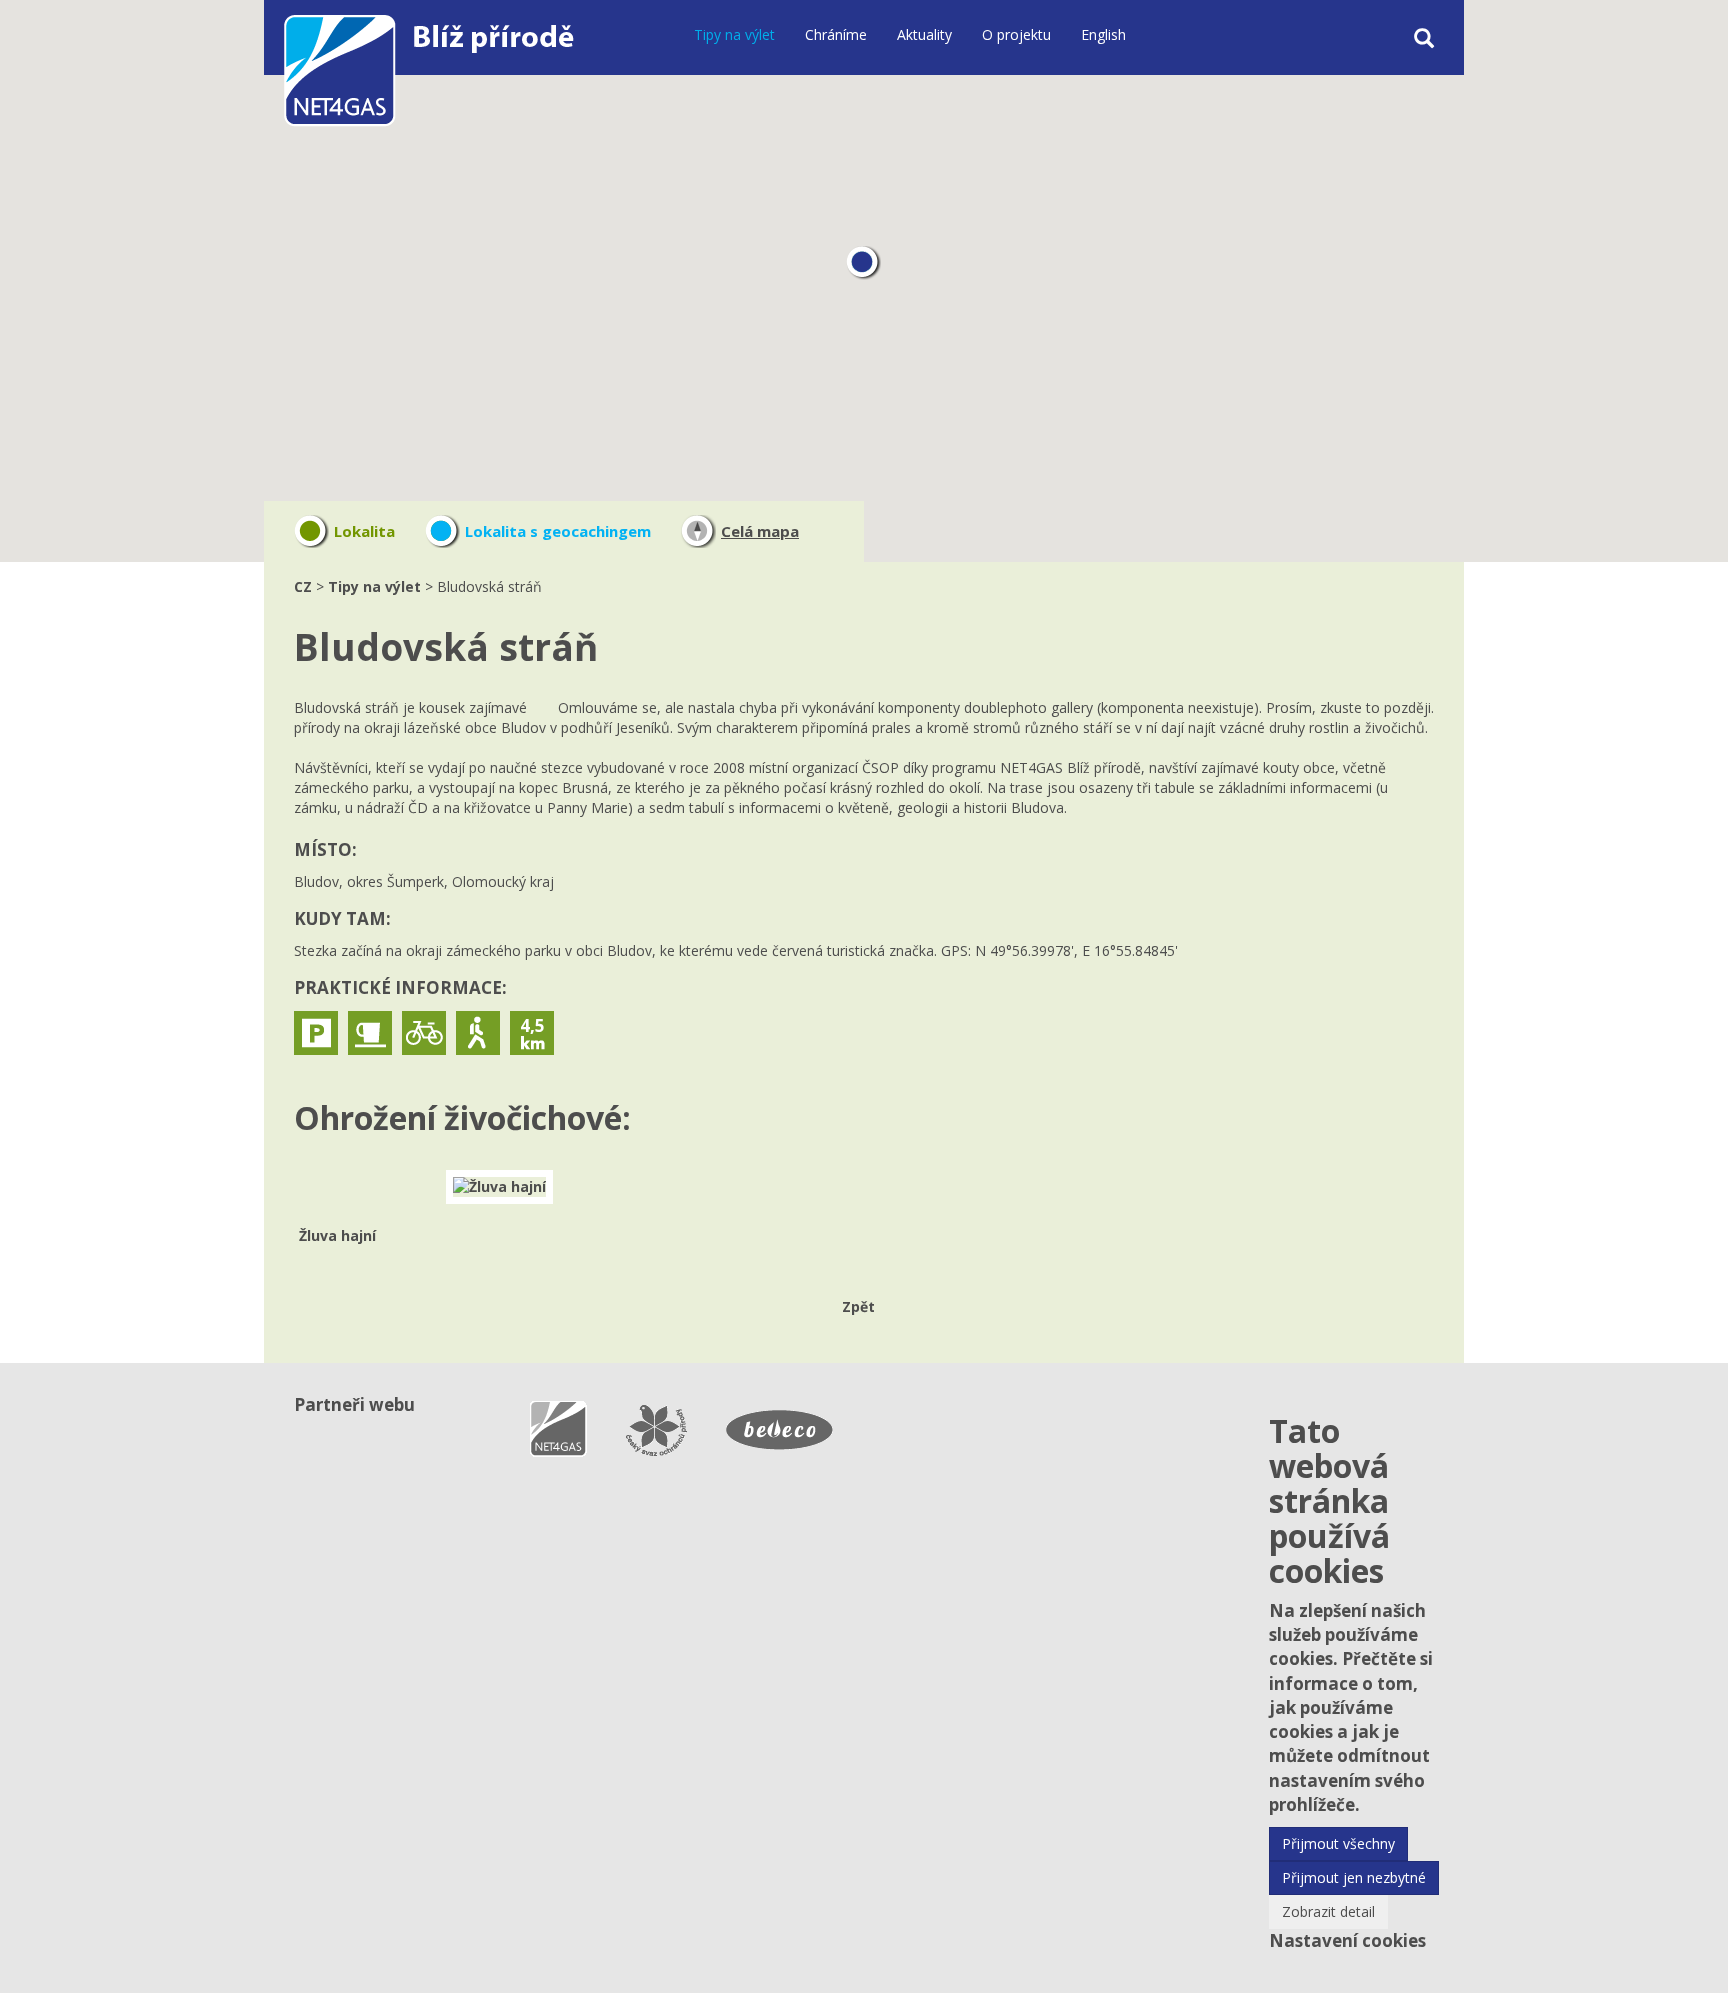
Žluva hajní (337, 1235)
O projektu (1016, 34)
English (1103, 34)
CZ (303, 586)
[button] (863, 263)
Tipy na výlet (734, 34)
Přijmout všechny (1338, 1843)
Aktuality (924, 34)
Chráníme (836, 34)
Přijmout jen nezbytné (1354, 1877)
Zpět (858, 1306)
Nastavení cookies (1347, 1940)
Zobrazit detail (1328, 1911)
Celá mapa (760, 531)
